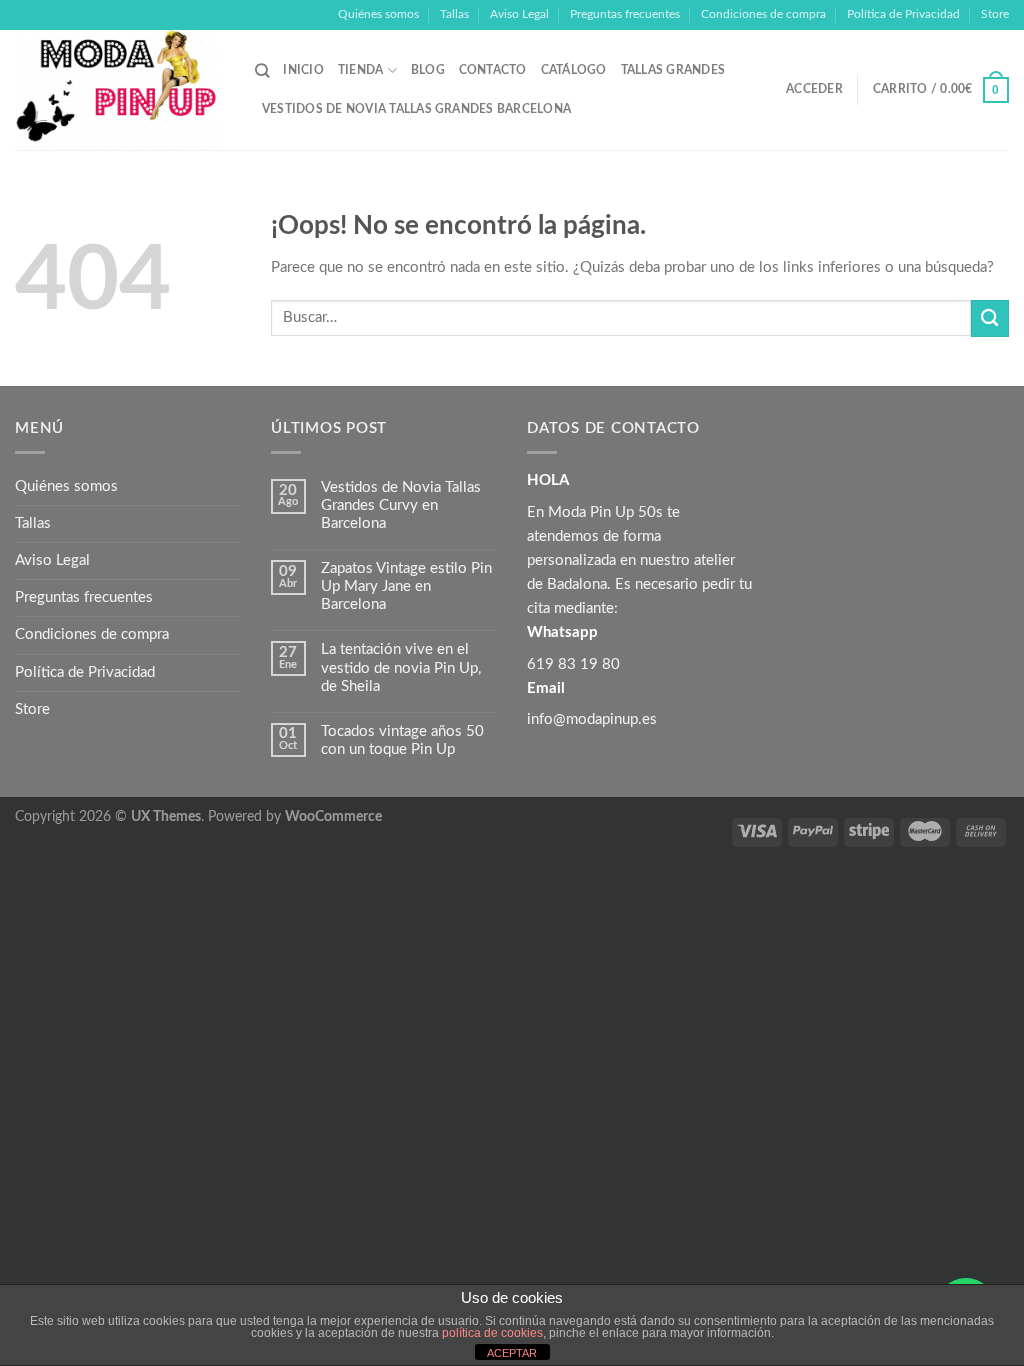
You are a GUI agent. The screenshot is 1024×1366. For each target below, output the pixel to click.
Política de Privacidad (903, 14)
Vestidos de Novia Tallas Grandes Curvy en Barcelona (401, 505)
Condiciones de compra (763, 14)
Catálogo (574, 70)
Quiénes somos (378, 14)
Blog (428, 70)
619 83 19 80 (573, 664)
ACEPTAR (512, 1353)
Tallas (454, 14)
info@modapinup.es (592, 719)
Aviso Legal (519, 14)
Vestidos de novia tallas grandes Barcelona (416, 109)
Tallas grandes (673, 70)
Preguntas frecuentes (625, 14)
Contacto (493, 70)
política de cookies (492, 1333)
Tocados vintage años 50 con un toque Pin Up (402, 740)
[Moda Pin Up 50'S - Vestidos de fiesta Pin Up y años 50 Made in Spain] (120, 90)
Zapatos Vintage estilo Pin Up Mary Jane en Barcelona (406, 586)
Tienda (360, 70)
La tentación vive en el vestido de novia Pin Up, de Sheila (401, 667)
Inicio (303, 70)
